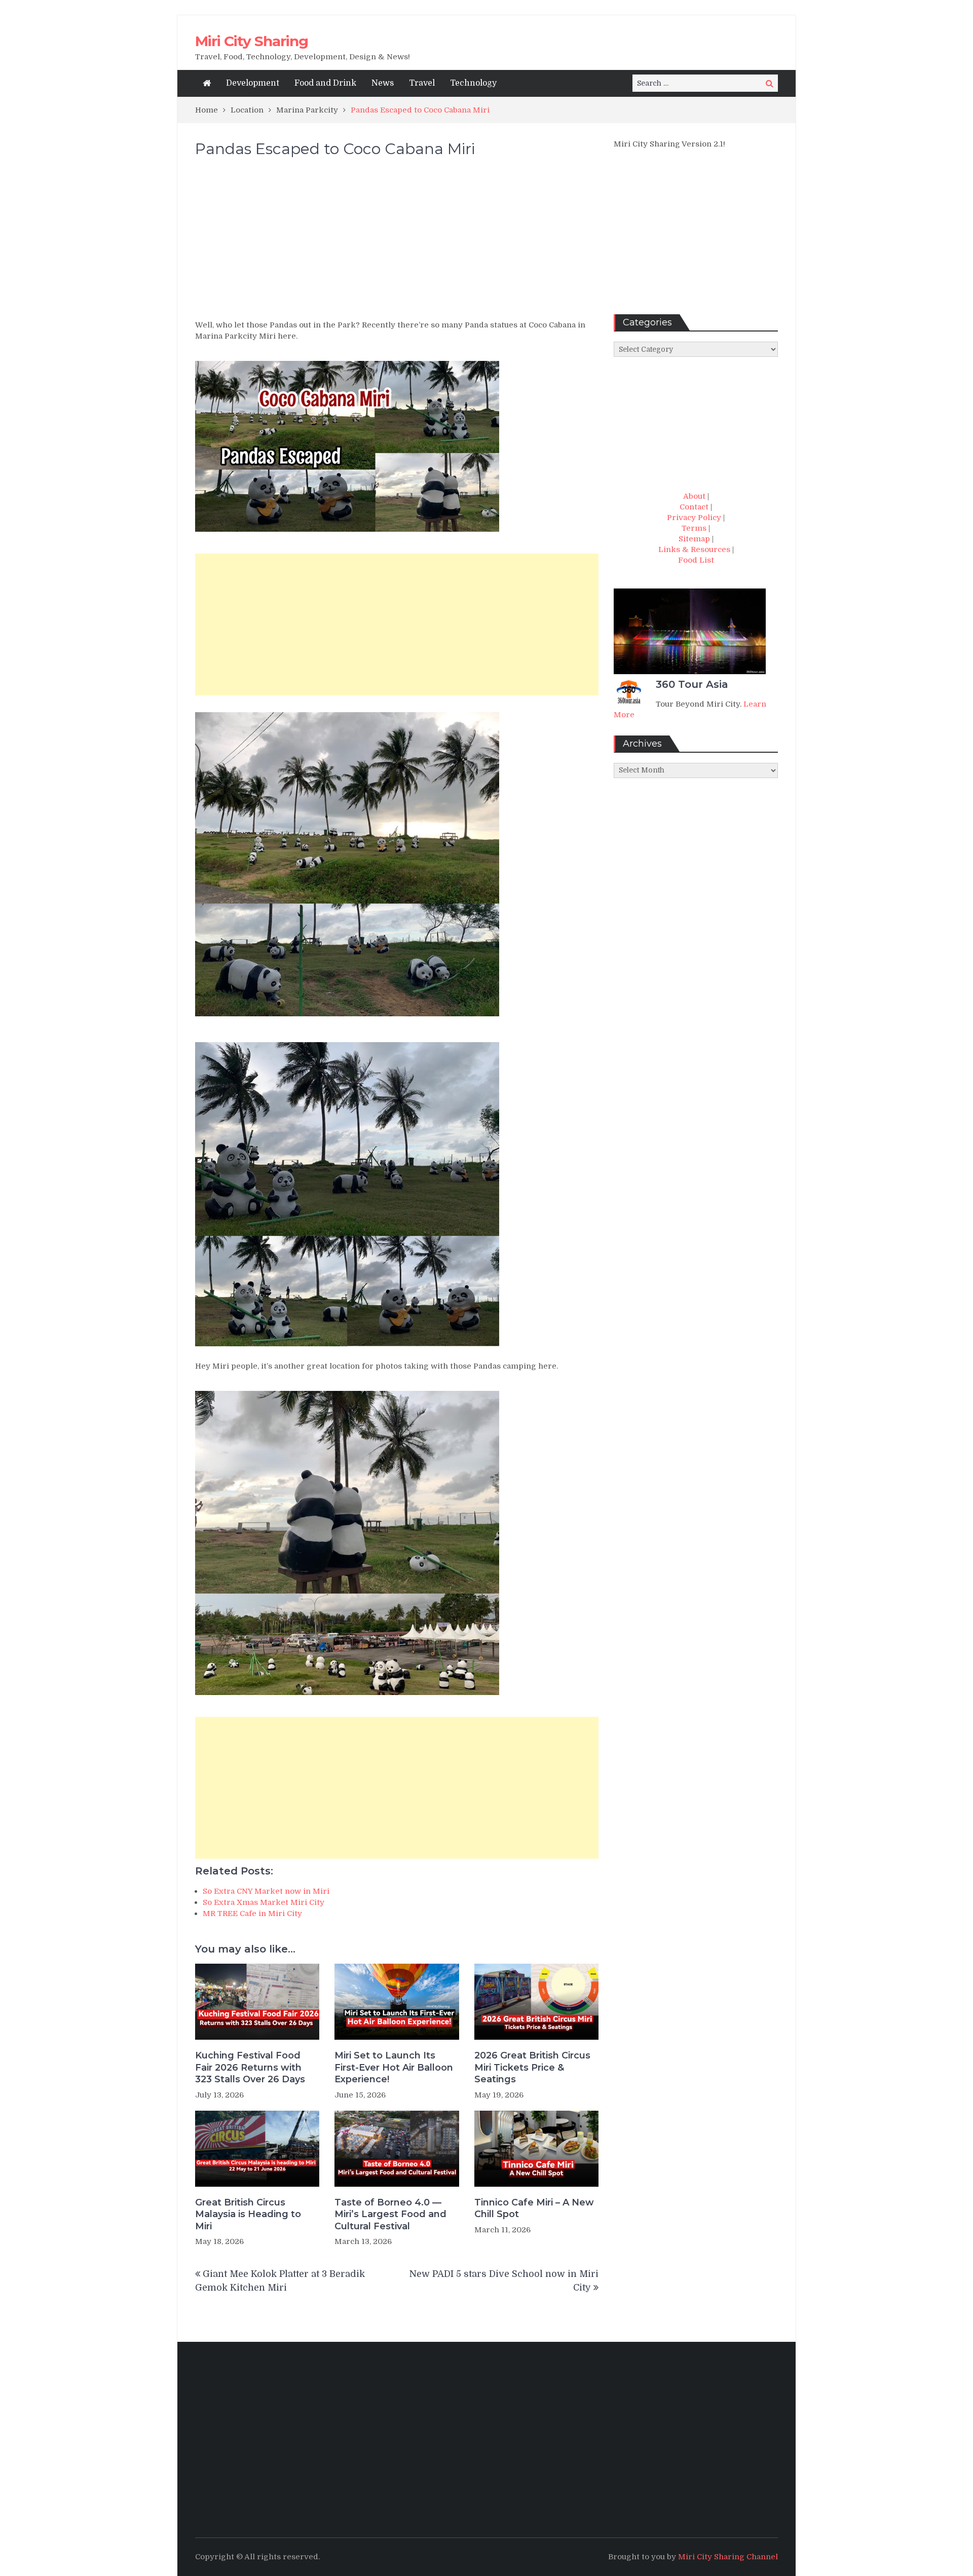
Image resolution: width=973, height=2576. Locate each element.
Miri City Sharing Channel (728, 2557)
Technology (473, 83)
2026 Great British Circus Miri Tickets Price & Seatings (532, 2067)
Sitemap (694, 539)
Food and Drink (325, 83)
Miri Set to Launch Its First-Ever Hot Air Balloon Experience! (394, 2067)
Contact (694, 507)
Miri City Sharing (252, 41)
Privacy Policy (694, 518)
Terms (694, 528)
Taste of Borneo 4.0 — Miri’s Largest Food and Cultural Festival (390, 2214)
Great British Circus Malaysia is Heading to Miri (248, 2214)
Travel (422, 83)
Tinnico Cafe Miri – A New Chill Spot (534, 2208)
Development (253, 83)
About (694, 496)
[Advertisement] (397, 243)
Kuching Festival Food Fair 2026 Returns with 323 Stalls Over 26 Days (250, 2067)
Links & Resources (694, 549)
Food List (696, 560)
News (383, 83)
